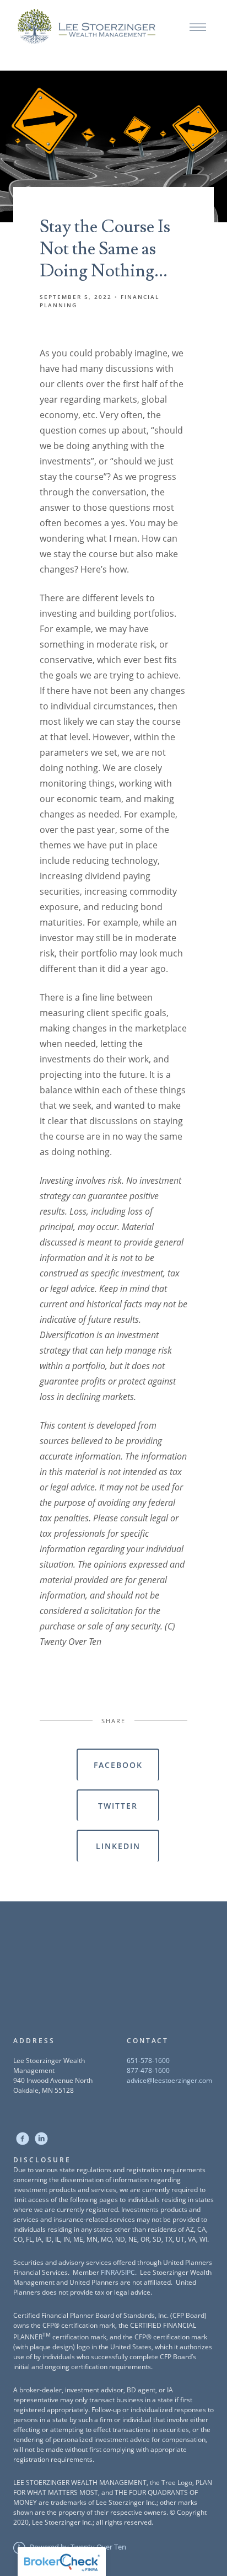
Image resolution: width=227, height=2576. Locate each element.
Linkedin (118, 1846)
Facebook (118, 1765)
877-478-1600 (148, 2070)
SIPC (128, 2272)
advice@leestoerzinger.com (169, 2080)
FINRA (110, 2272)
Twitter (118, 1806)
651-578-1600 (148, 2061)
